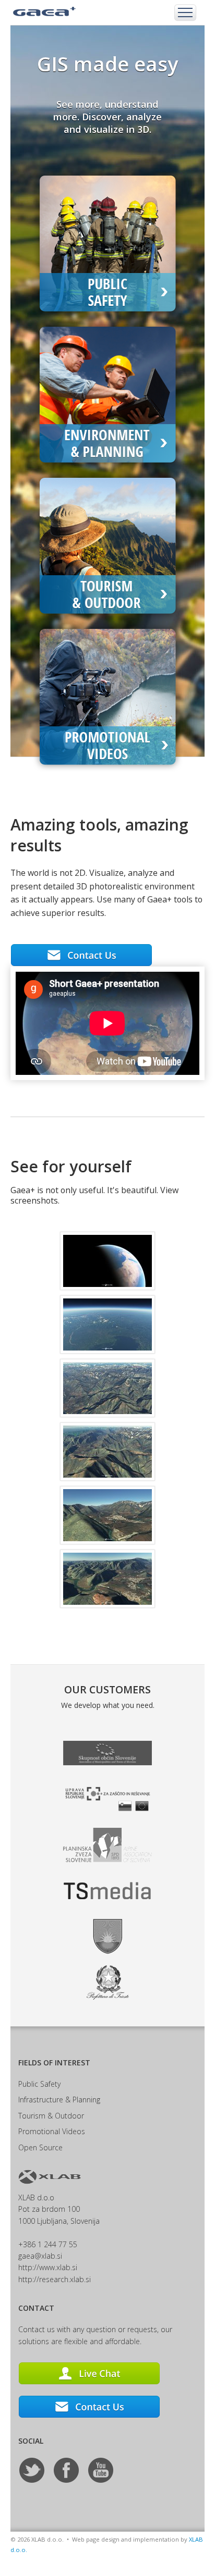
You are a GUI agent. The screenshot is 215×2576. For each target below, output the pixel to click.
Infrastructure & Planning (59, 2100)
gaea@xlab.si (40, 2256)
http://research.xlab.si (55, 2279)
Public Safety (39, 2084)
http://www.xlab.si (48, 2267)
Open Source (40, 2147)
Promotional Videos (52, 2131)
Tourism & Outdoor (51, 2116)
